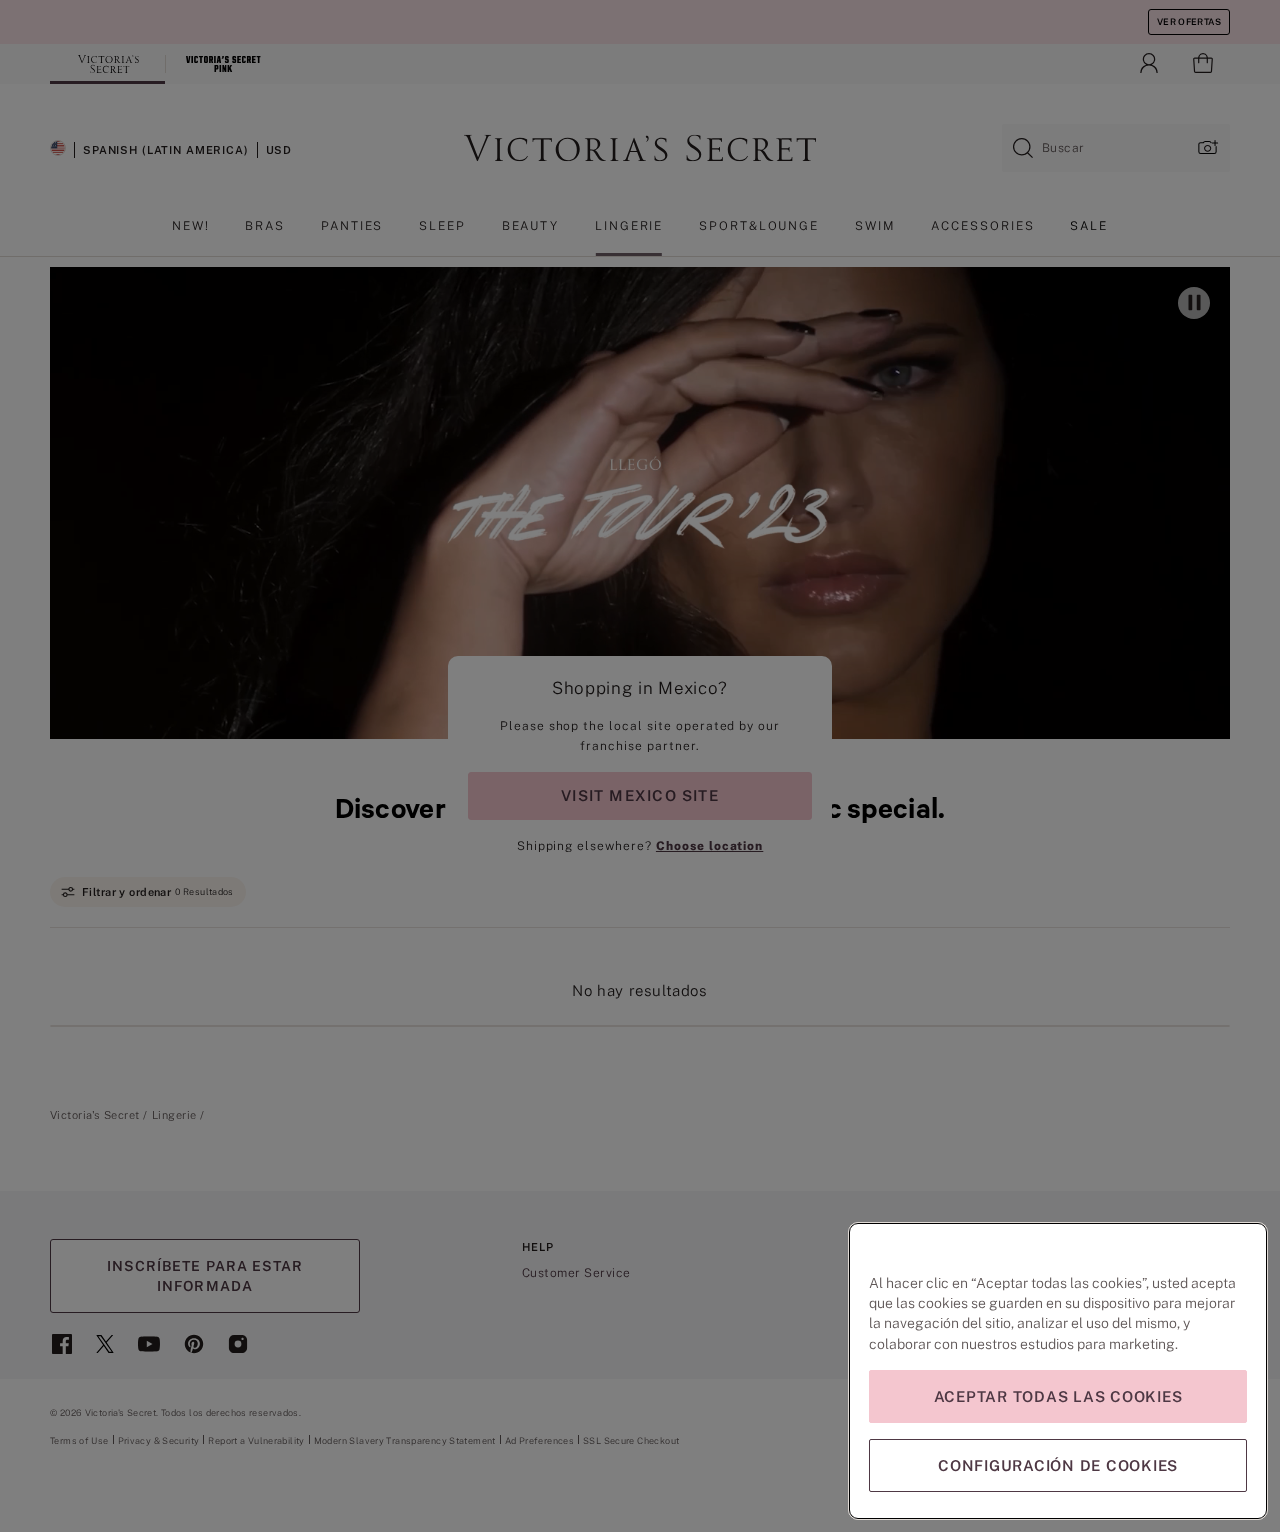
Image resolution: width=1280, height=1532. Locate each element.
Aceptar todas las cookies (1058, 1396)
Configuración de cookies (1058, 1465)
